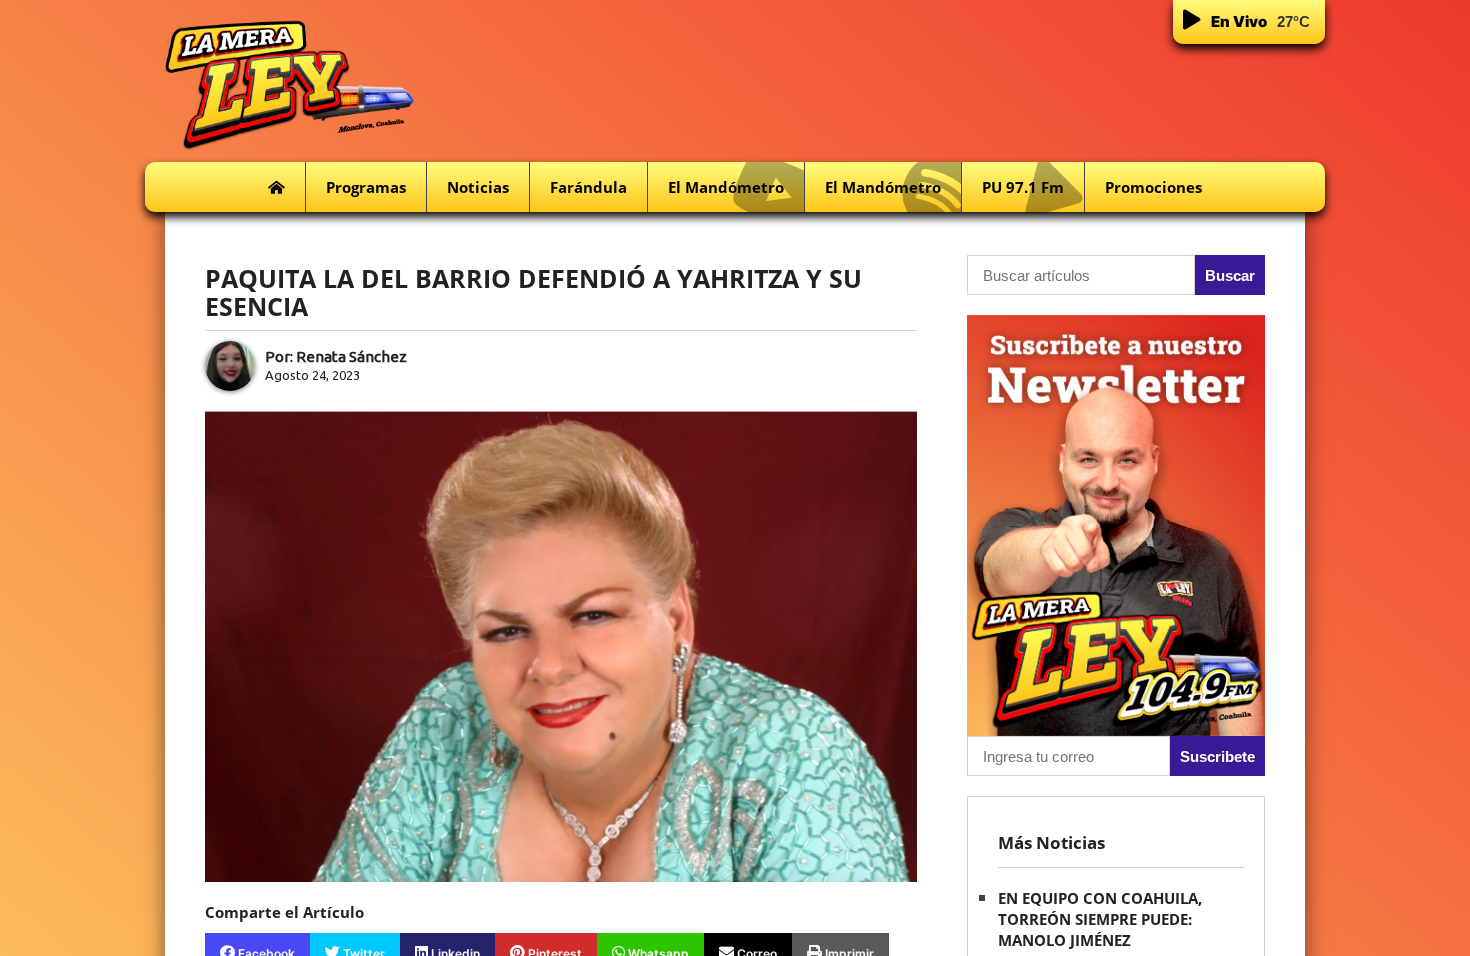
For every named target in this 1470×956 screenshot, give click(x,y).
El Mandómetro (726, 187)
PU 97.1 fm (1023, 187)
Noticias (478, 187)
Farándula (588, 187)
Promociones (1153, 187)
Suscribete (1217, 756)
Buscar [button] (1230, 275)
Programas (366, 187)
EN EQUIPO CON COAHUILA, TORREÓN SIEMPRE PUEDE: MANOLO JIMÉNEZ (1100, 919)
